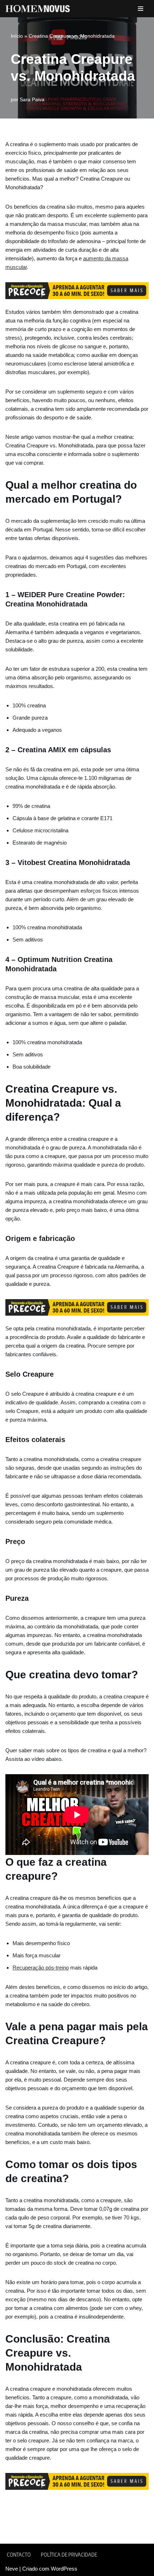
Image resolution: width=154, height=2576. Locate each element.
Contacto (19, 2554)
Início (17, 36)
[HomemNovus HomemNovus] (39, 9)
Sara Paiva (32, 100)
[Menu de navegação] (141, 9)
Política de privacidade (69, 2554)
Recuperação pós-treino (41, 1968)
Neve (12, 2569)
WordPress (64, 2569)
